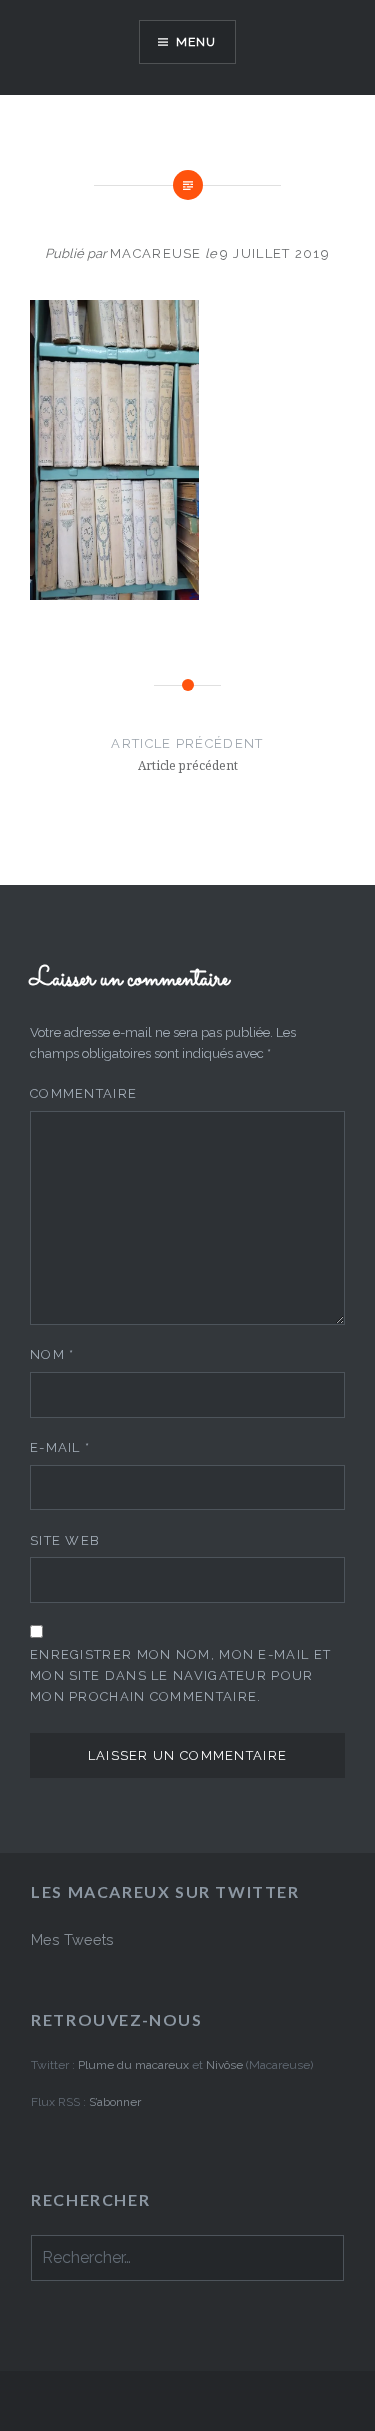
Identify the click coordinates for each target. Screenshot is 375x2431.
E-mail (60, 1447)
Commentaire (83, 1093)
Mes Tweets (72, 1939)
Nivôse (226, 2065)
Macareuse (156, 253)
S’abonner (115, 2102)
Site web (65, 1540)
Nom (52, 1354)
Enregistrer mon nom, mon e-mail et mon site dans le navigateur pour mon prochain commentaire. (180, 1675)
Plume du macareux (133, 2065)
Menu (196, 42)
